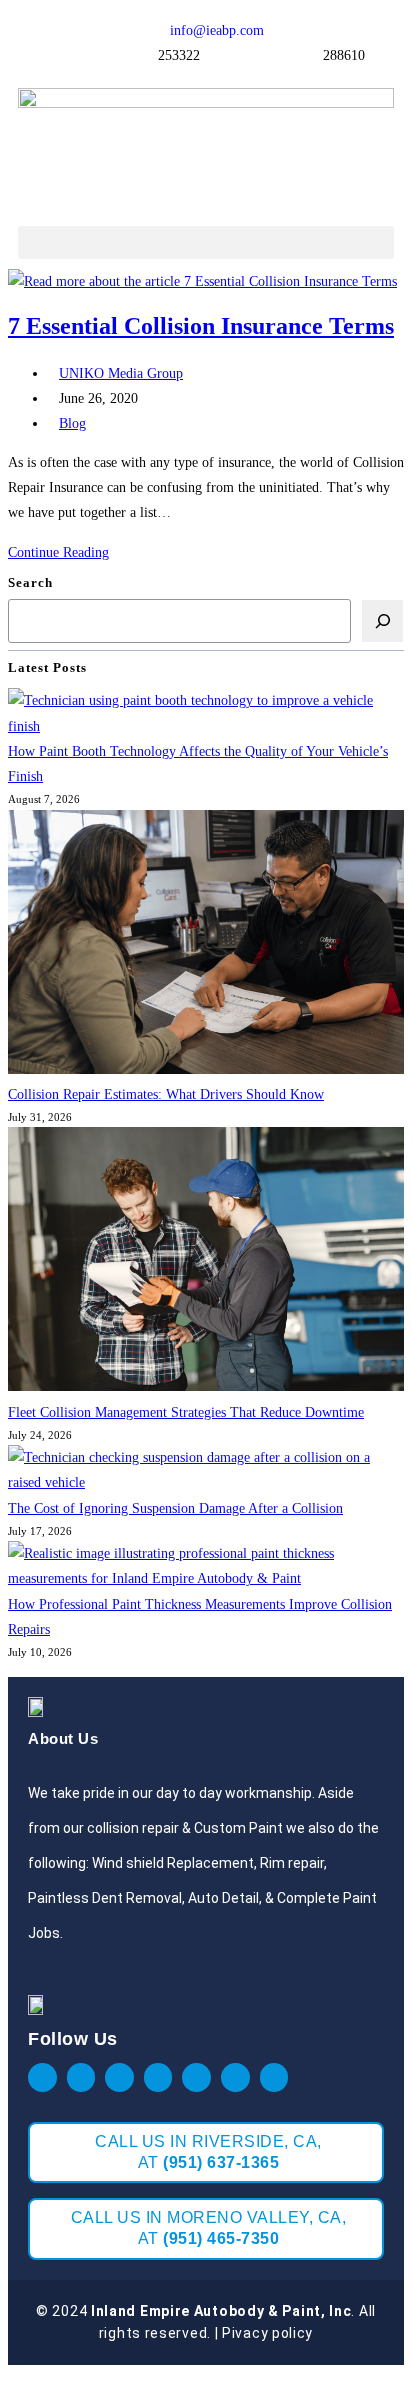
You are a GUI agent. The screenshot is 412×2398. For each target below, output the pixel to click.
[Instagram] (119, 2077)
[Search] (382, 620)
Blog (72, 423)
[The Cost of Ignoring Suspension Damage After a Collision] (206, 1470)
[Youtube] (158, 2077)
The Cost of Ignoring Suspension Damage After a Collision (175, 1508)
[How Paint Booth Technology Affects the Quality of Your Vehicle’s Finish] (206, 713)
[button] (206, 242)
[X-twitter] (81, 2077)
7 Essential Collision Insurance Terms (201, 326)
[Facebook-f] (42, 2077)
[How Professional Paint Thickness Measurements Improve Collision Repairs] (206, 1566)
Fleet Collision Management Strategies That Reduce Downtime (186, 1412)
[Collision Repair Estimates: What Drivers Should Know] (206, 946)
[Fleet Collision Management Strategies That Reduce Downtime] (206, 1263)
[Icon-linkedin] (196, 2077)
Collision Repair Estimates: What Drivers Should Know (166, 1094)
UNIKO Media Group (121, 373)
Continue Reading (64, 552)
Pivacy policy (267, 2333)
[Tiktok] (274, 2077)
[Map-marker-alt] (235, 2077)
